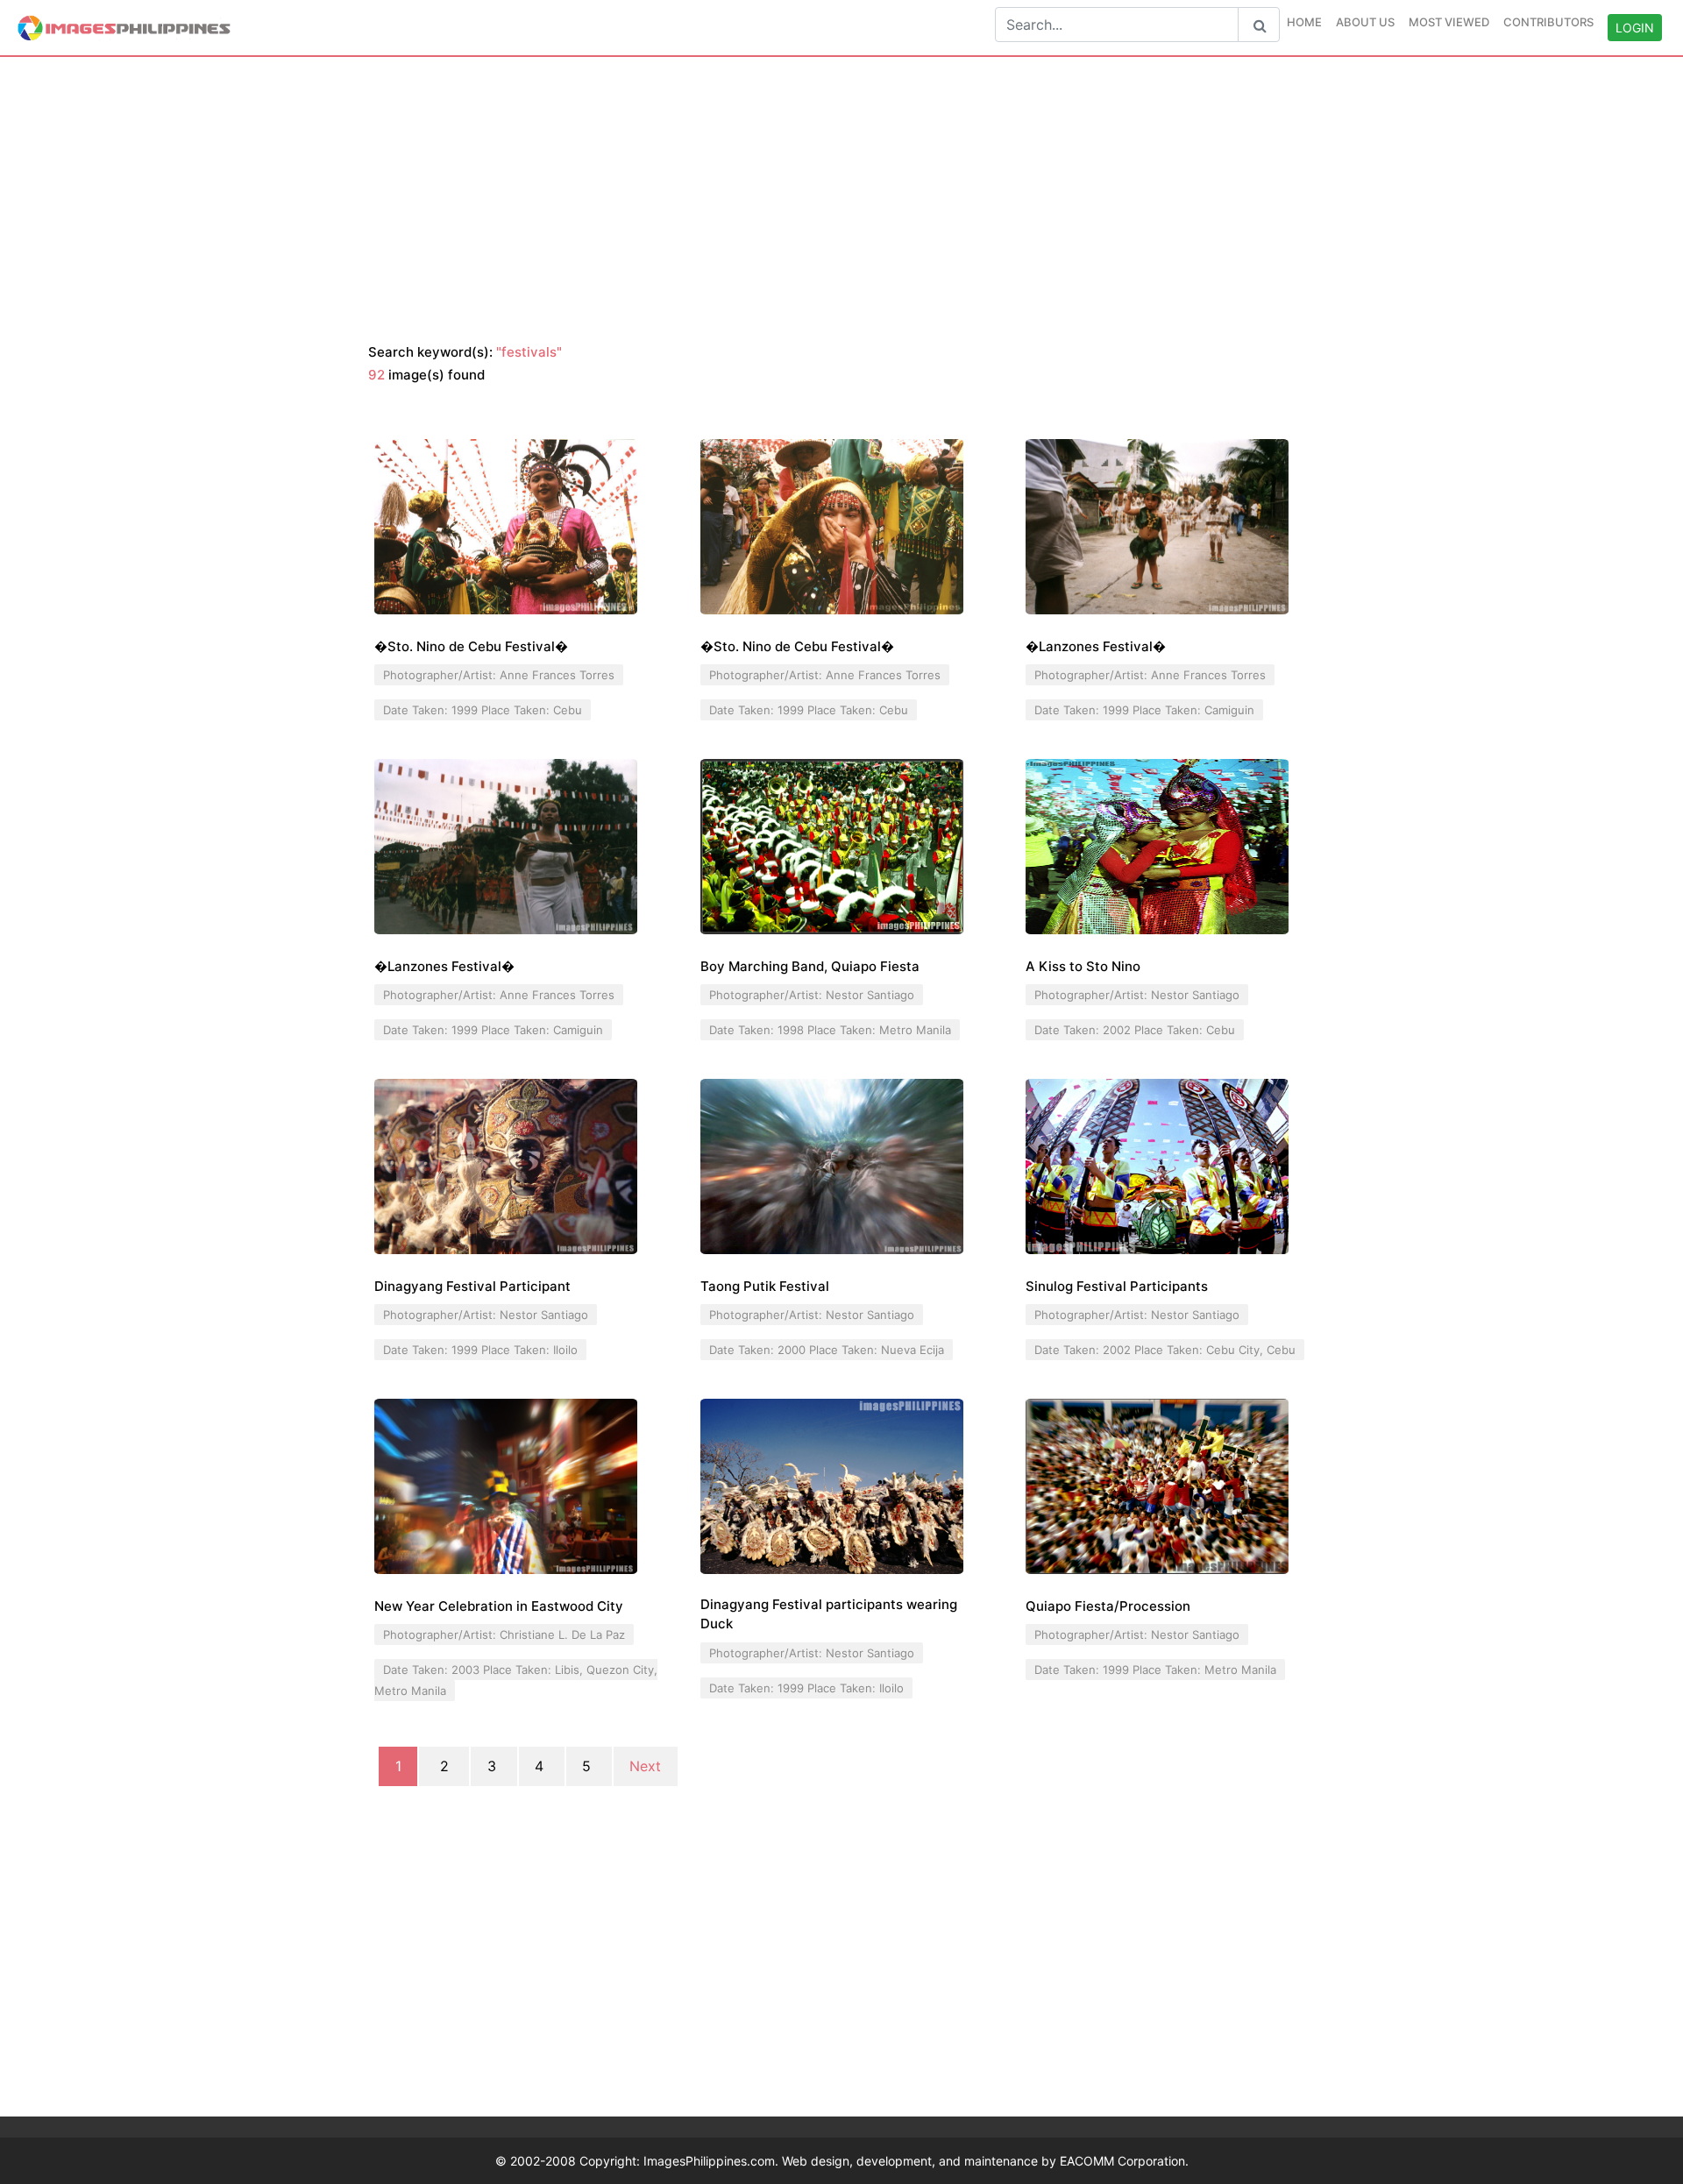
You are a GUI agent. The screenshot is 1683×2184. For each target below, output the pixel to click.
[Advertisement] (841, 201)
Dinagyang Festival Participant (472, 1286)
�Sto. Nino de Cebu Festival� (471, 646)
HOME (1304, 22)
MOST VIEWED (1449, 22)
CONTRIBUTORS (1548, 22)
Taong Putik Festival (765, 1286)
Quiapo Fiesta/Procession (1108, 1606)
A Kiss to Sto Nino (1083, 966)
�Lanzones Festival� (1096, 646)
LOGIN (1635, 28)
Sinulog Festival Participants (1117, 1286)
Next (645, 1767)
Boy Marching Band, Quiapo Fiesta (810, 966)
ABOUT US (1365, 22)
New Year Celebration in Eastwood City (499, 1606)
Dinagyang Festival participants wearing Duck (829, 1614)
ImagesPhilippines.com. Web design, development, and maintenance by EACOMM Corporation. (916, 2161)
